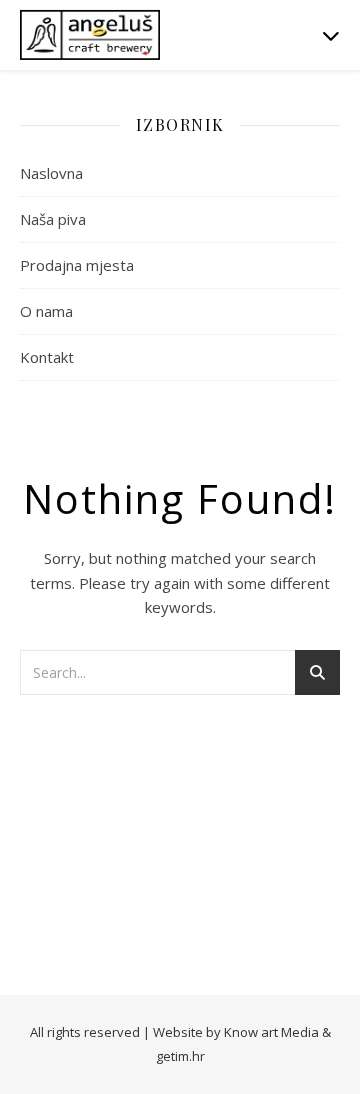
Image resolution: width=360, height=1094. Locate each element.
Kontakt (47, 357)
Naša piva (53, 219)
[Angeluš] (90, 35)
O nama (46, 311)
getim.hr (180, 1056)
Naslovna (51, 173)
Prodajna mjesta (77, 265)
